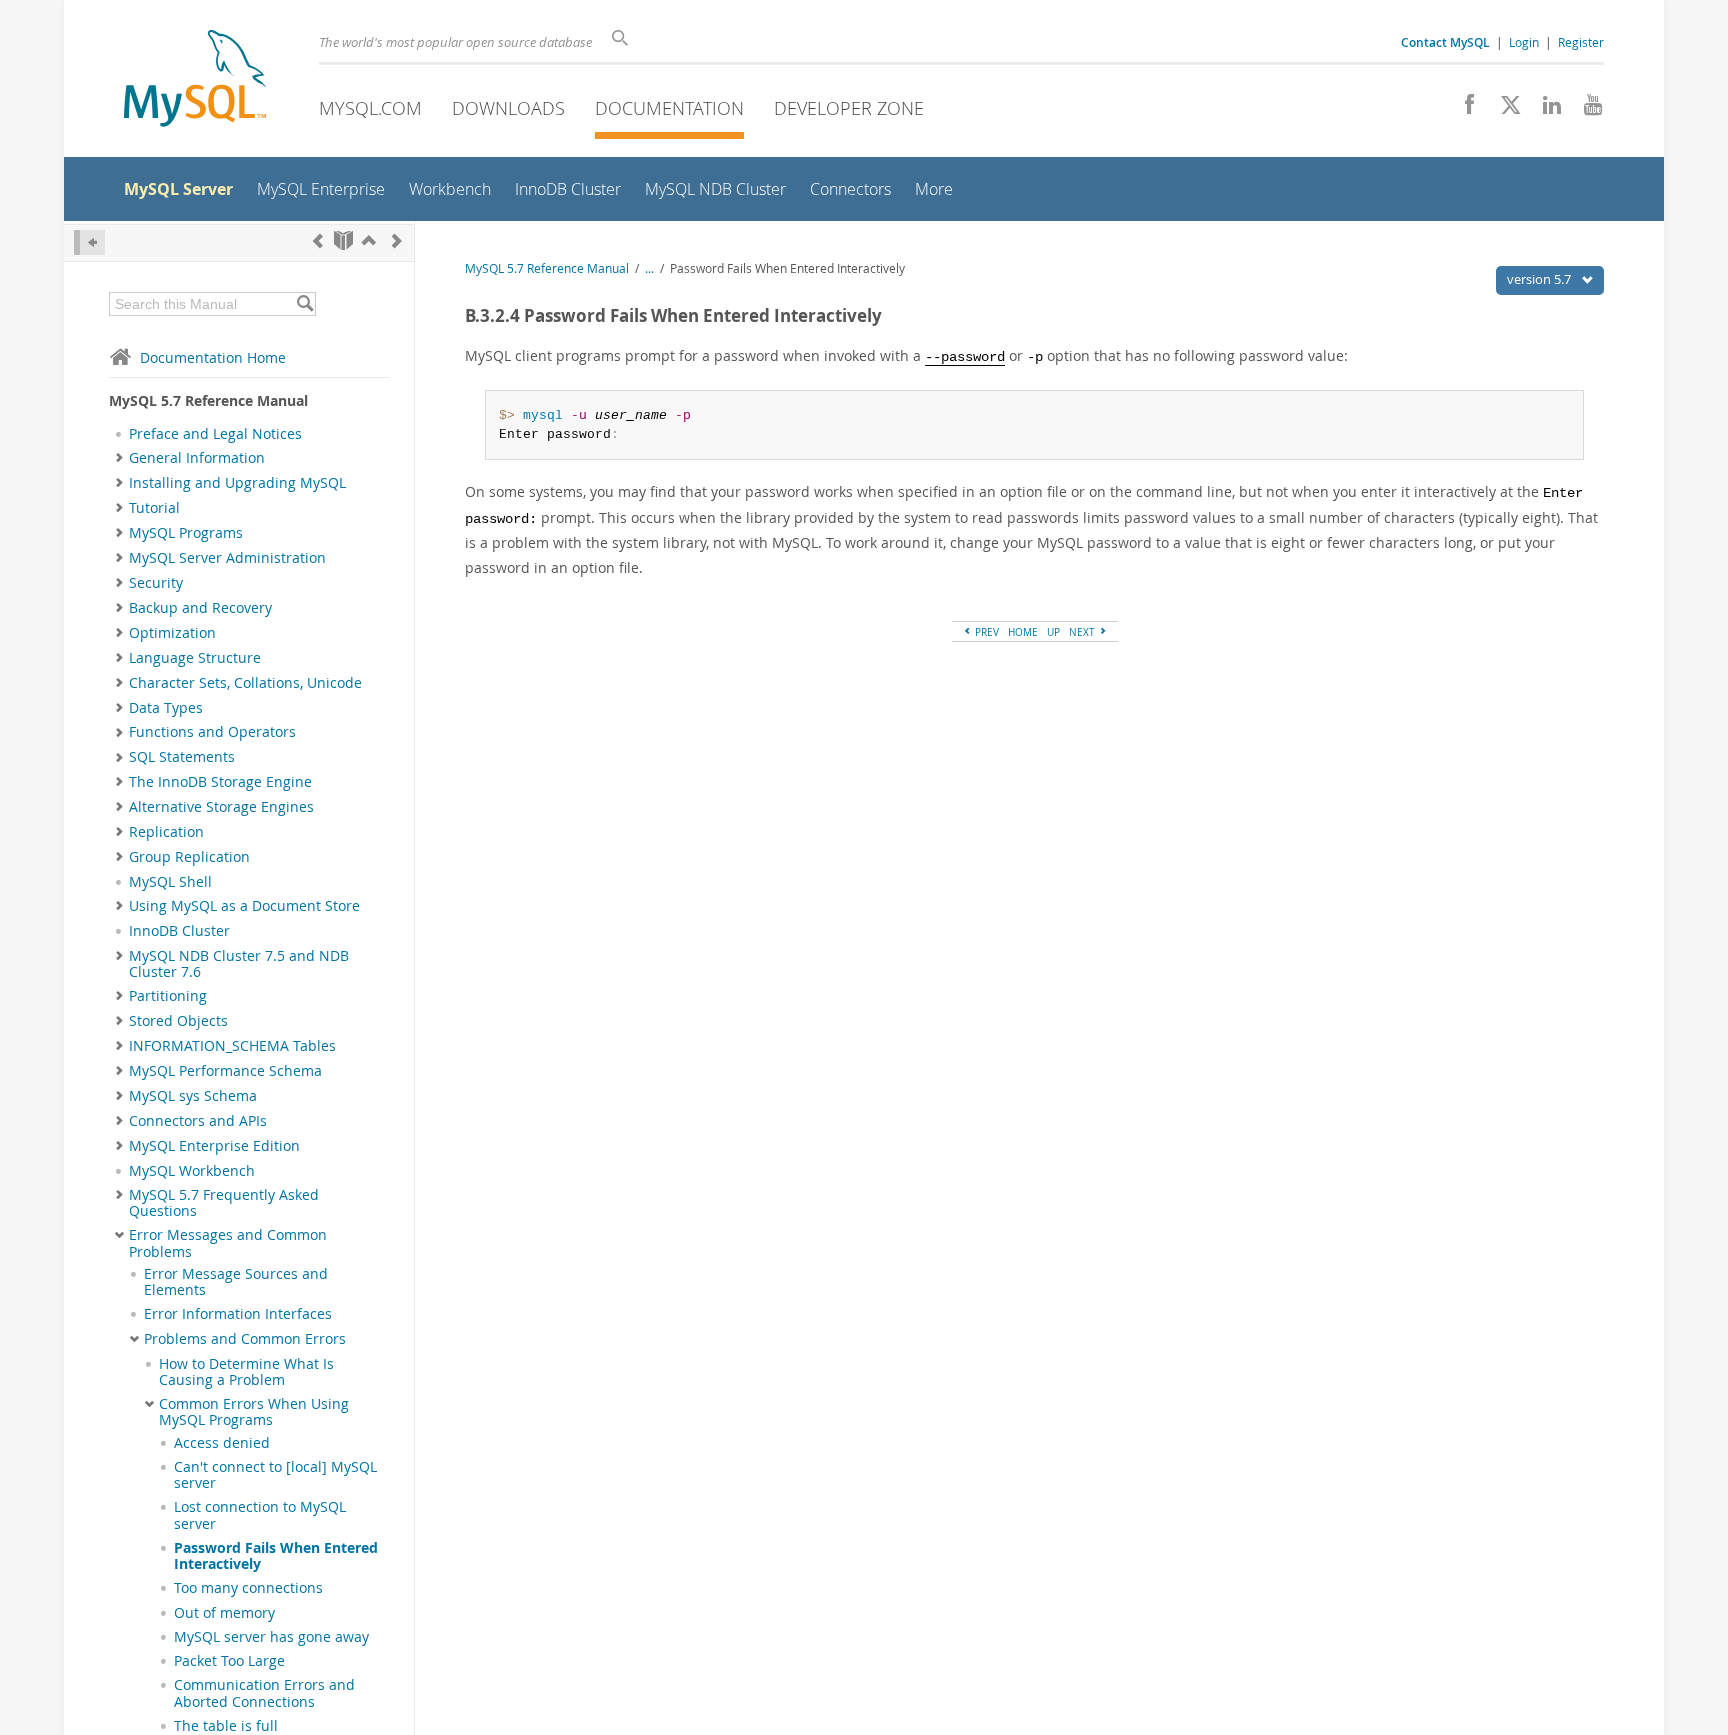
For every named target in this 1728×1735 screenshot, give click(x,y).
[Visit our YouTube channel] (1585, 110)
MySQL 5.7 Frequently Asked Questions (224, 1203)
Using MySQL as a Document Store (244, 906)
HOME (1023, 632)
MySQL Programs (186, 533)
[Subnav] (119, 458)
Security (156, 583)
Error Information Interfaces (238, 1314)
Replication (166, 832)
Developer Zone (849, 108)
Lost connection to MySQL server (260, 1515)
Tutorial (154, 508)
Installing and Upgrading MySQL (237, 483)
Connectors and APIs (198, 1121)
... (649, 268)
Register (1581, 42)
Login (1524, 42)
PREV (985, 632)
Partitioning (168, 996)
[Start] (343, 240)
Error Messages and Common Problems (228, 1243)
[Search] (304, 304)
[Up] (369, 240)
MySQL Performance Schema (225, 1071)
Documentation (669, 108)
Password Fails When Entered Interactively (276, 1556)
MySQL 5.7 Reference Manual (547, 268)
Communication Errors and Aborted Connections (264, 1693)
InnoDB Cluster (179, 931)
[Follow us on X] (1503, 110)
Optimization (172, 633)
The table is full (226, 1726)
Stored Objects (178, 1021)
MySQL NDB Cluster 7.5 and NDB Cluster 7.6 (239, 964)
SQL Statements (182, 757)
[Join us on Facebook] (1462, 110)
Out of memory (224, 1613)
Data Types (166, 708)
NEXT (1083, 632)
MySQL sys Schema (193, 1096)
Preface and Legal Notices (215, 434)
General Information (197, 458)
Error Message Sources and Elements (236, 1282)
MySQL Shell (170, 882)
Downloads (508, 108)
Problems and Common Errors (245, 1339)
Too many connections (248, 1588)
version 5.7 (1540, 279)
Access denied (222, 1443)
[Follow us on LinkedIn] (1544, 110)
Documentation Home (213, 357)
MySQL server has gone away (271, 1637)
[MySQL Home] (195, 80)
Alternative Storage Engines (221, 807)
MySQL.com (370, 108)
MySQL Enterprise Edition (214, 1146)
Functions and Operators (212, 732)
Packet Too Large (229, 1661)
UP (1053, 632)
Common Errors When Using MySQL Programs (254, 1412)
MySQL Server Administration (227, 558)
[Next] (397, 240)
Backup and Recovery (200, 608)
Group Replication (189, 857)
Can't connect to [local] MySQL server (275, 1475)
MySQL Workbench (192, 1171)
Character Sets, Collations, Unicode (245, 683)
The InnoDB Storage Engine (220, 782)
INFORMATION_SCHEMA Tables (232, 1046)
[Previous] (318, 240)
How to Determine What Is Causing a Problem (246, 1372)
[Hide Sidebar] (89, 242)
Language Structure (195, 658)
